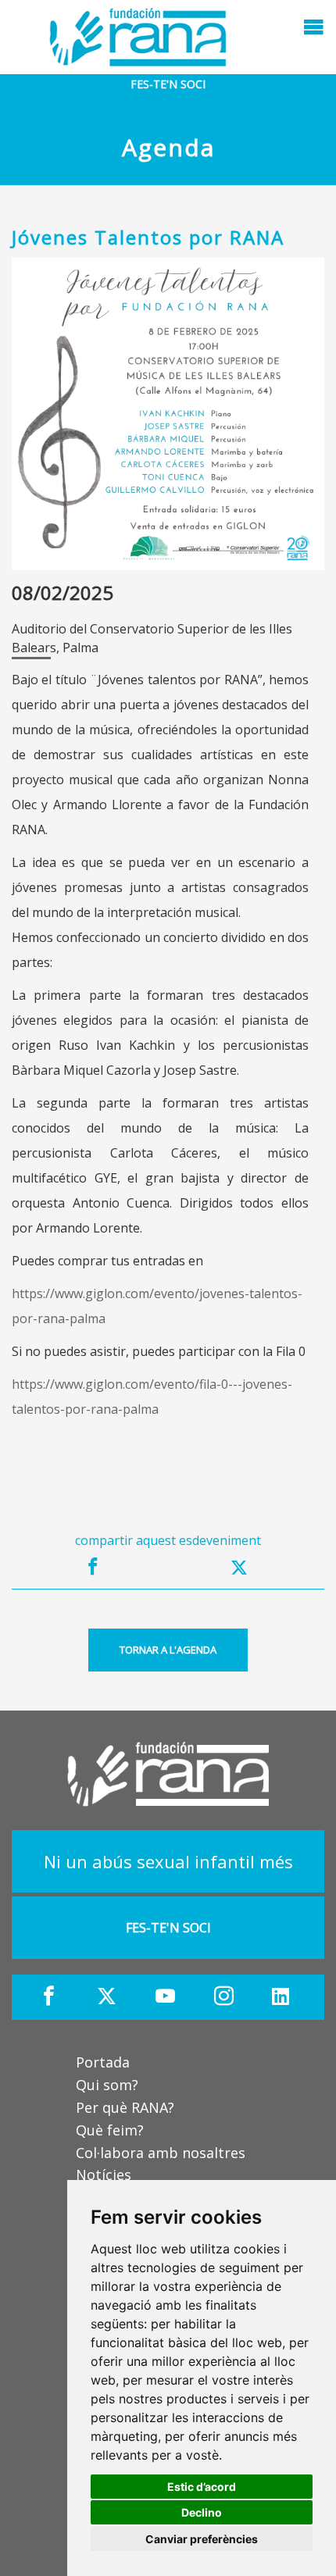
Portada (103, 2062)
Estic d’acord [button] (202, 2487)
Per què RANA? (125, 2107)
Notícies (104, 2175)
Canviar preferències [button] (202, 2539)
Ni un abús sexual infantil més (168, 1861)
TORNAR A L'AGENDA (168, 1650)
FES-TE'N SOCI (168, 84)
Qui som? (107, 2085)
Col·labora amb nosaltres (161, 2153)
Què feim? (110, 2130)
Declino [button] (202, 2512)
